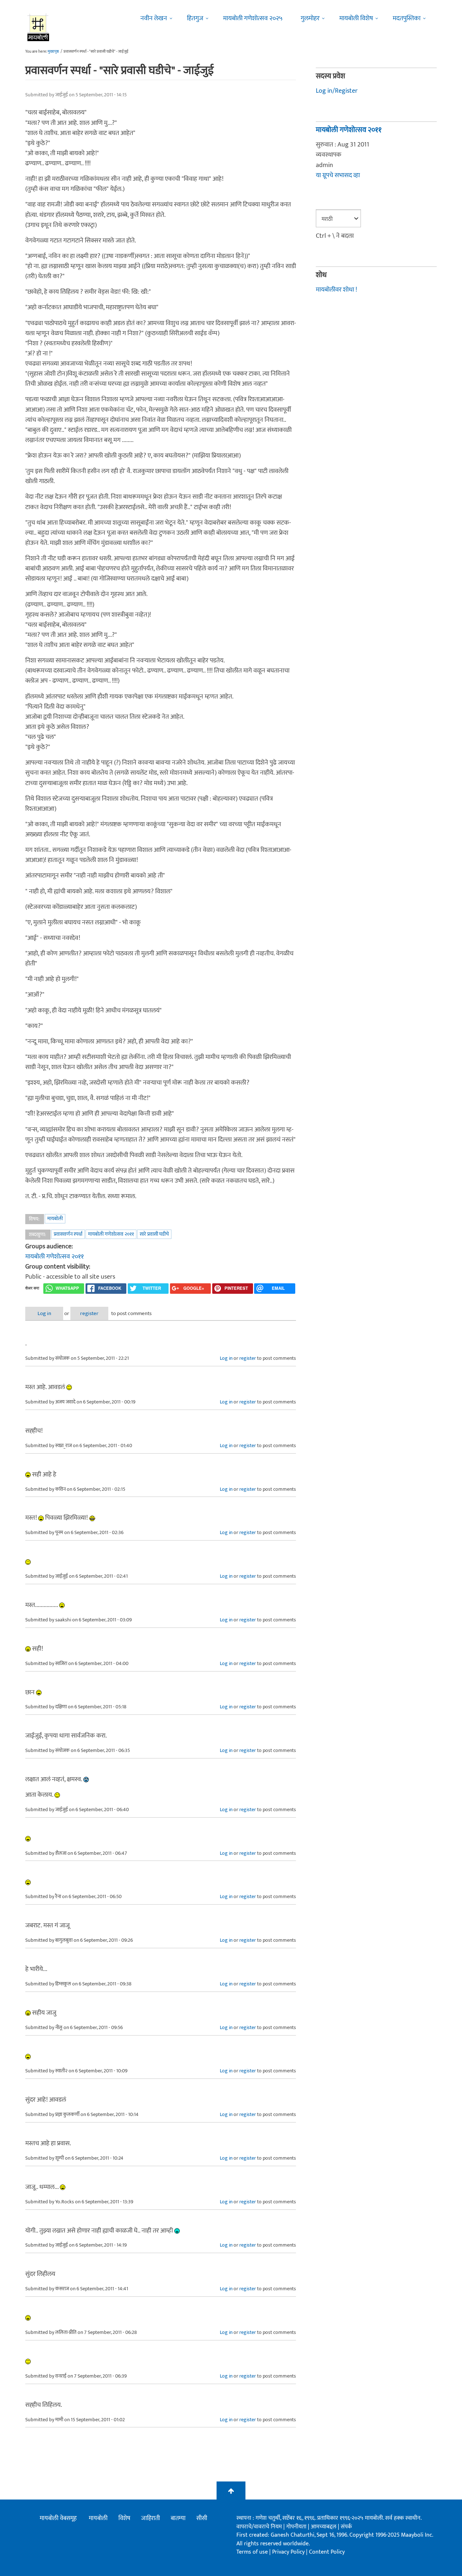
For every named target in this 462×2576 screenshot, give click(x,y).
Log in (44, 1313)
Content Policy (327, 2552)
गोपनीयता (297, 2527)
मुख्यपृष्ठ (53, 52)
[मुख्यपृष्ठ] (38, 27)
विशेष (124, 2518)
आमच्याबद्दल (324, 2527)
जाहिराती (151, 2518)
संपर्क (346, 2527)
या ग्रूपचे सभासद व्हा (338, 175)
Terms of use (252, 2552)
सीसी (202, 2518)
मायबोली (55, 1219)
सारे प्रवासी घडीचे (154, 1234)
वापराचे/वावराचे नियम (259, 2527)
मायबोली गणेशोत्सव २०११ (111, 1234)
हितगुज (195, 18)
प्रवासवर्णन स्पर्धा (68, 1234)
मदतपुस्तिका (407, 18)
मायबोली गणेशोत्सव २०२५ (253, 18)
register (89, 1313)
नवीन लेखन (154, 18)
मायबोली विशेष (356, 18)
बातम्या (178, 2518)
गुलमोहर (310, 18)
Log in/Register (337, 91)
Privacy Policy (289, 2552)
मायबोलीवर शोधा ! (336, 290)
